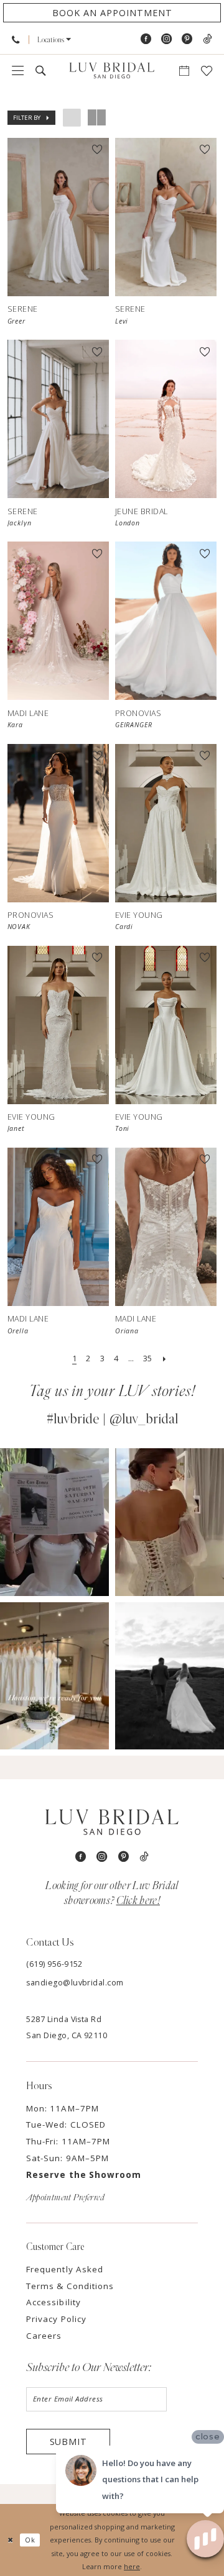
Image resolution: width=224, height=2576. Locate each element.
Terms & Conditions (70, 2286)
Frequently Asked (65, 2269)
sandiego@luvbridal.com (75, 1983)
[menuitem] (16, 39)
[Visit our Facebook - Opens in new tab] (146, 39)
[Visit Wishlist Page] (206, 71)
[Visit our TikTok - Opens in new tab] (207, 39)
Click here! (138, 1901)
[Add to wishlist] (97, 150)
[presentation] (58, 217)
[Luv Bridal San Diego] (112, 71)
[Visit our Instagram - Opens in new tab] (166, 39)
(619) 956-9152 (54, 1964)
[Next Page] (164, 1359)
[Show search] (41, 71)
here (132, 2566)
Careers (44, 2336)
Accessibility (53, 2302)
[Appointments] (184, 71)
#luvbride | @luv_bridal (112, 1419)
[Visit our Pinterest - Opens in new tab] (187, 39)
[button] (54, 40)
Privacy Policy (56, 2319)
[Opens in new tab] (54, 1522)
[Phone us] (16, 39)
